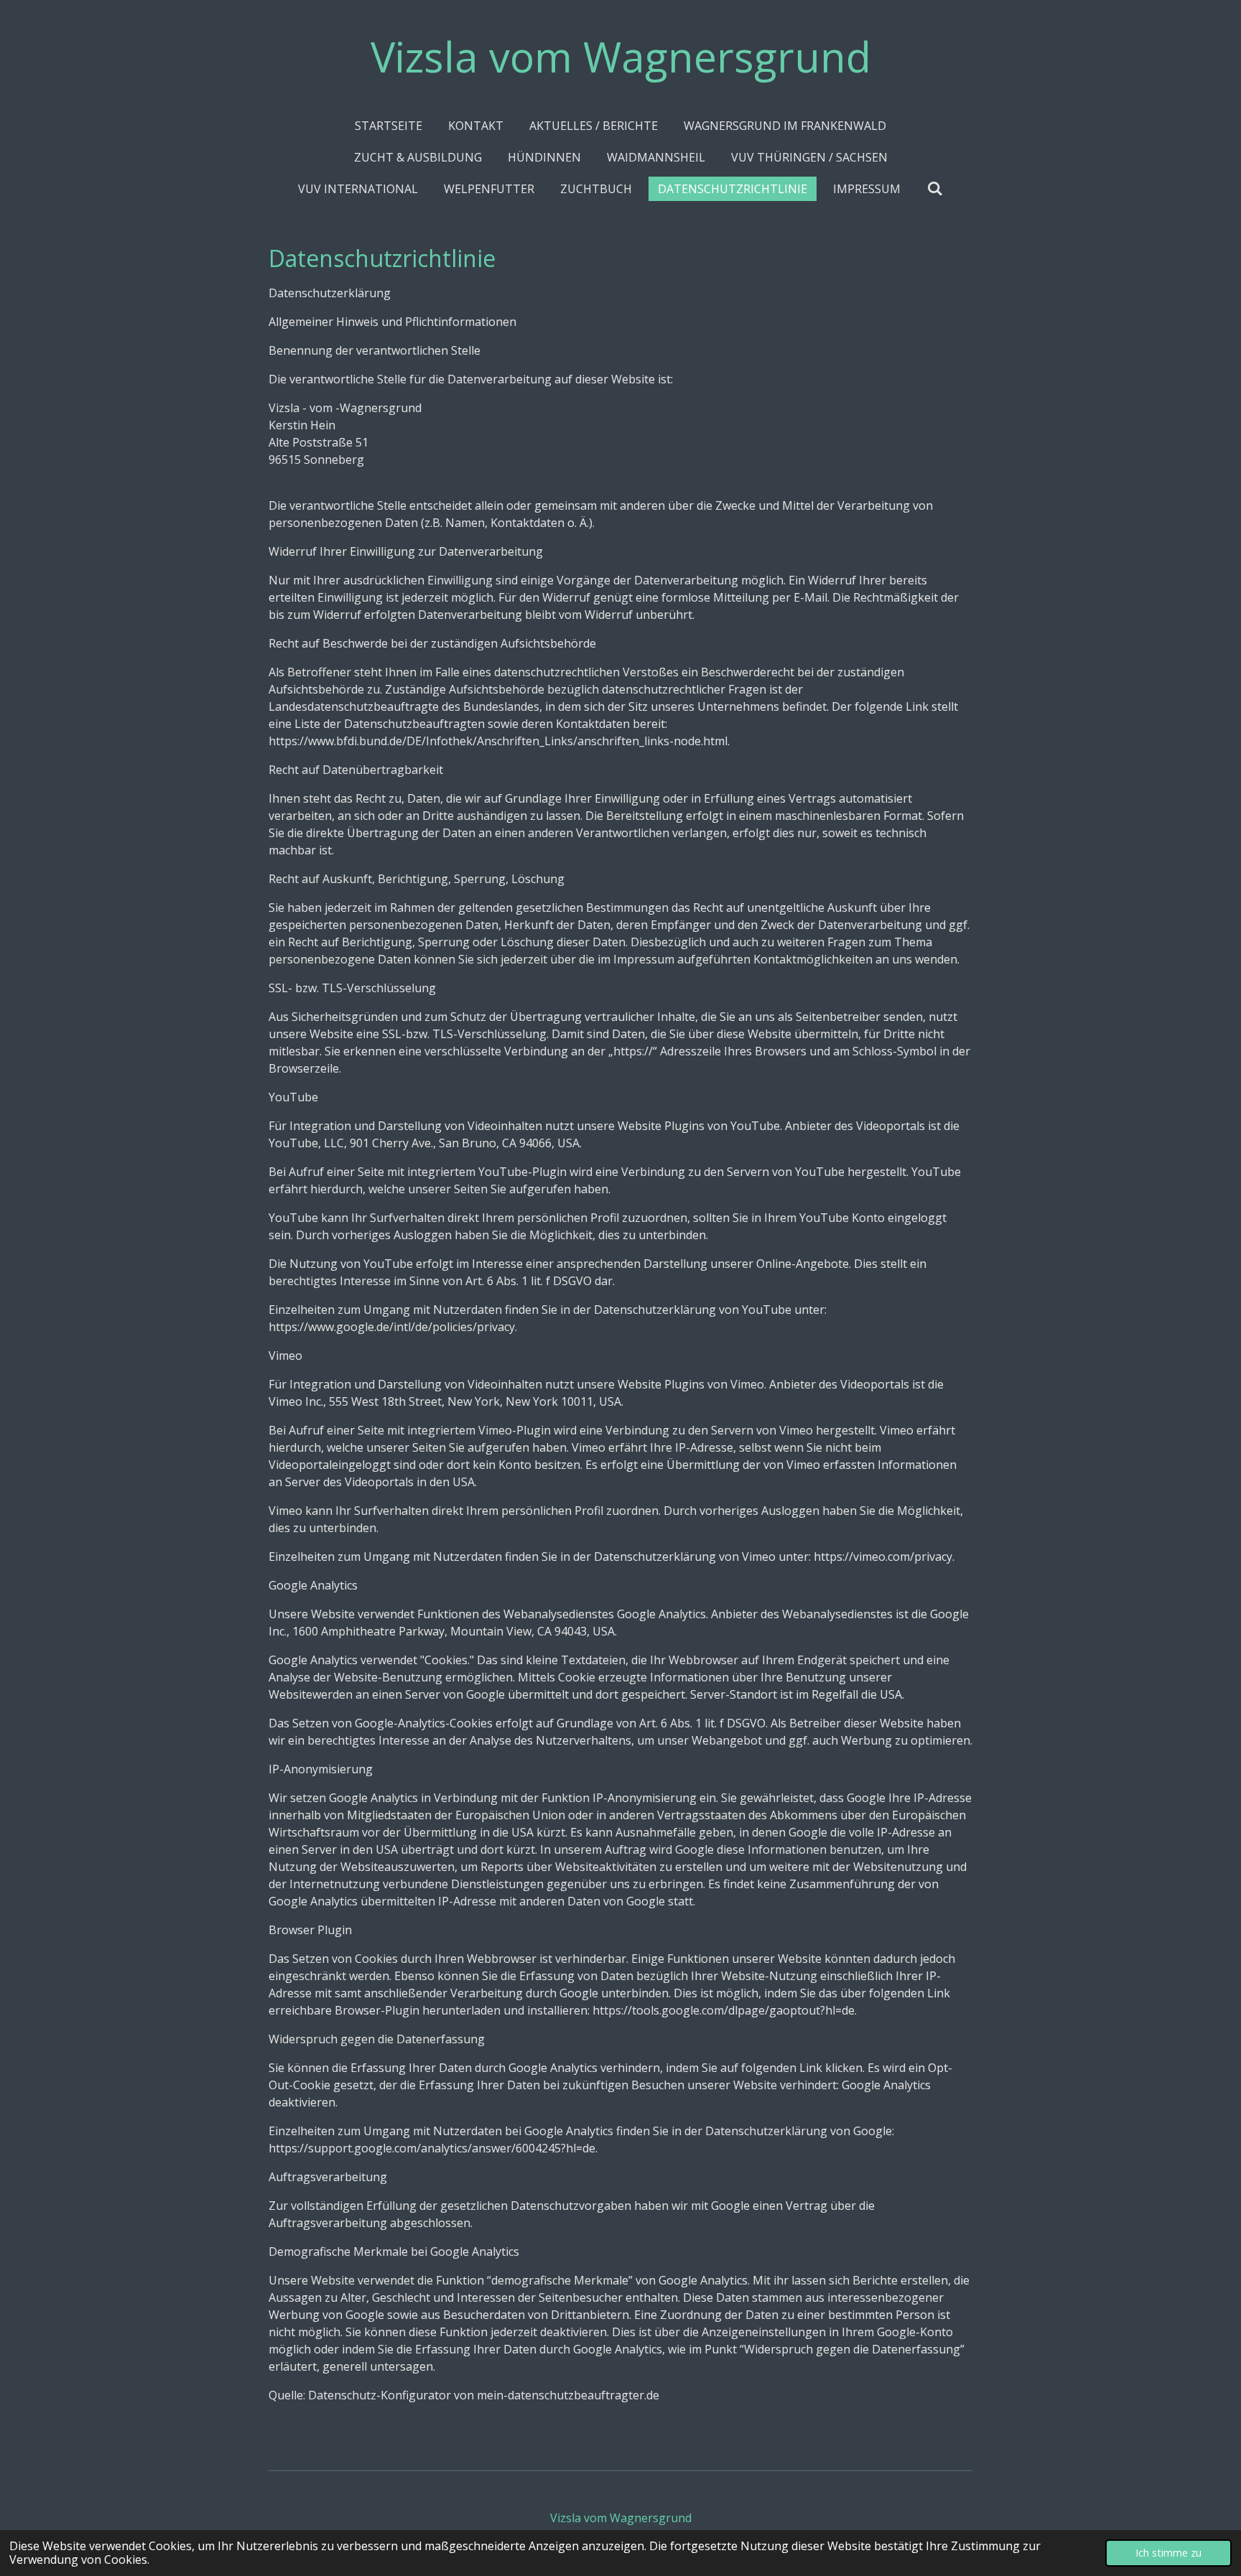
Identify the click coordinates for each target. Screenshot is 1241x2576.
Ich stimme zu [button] (1168, 2553)
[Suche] (934, 188)
